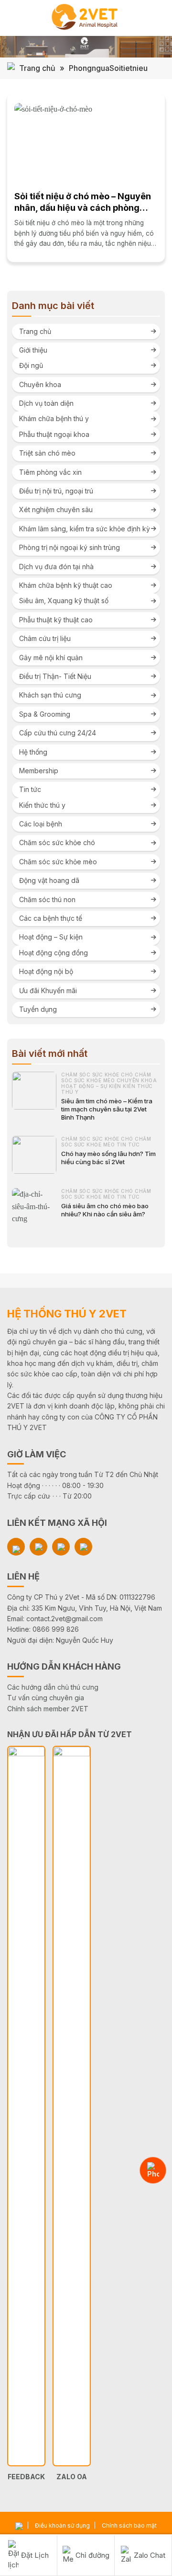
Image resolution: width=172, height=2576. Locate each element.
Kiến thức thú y (42, 805)
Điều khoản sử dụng (62, 2525)
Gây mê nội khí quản (51, 658)
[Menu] (13, 18)
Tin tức (30, 789)
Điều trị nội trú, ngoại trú (56, 491)
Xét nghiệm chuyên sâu (56, 509)
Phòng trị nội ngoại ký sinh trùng (70, 547)
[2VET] (86, 18)
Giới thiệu (33, 350)
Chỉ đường (92, 2555)
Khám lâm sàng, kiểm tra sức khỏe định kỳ (85, 529)
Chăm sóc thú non (47, 899)
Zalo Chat (150, 2555)
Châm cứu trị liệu (45, 638)
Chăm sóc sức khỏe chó (57, 842)
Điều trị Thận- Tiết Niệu (55, 676)
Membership (39, 771)
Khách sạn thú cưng (50, 695)
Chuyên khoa (40, 384)
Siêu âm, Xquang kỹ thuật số (64, 601)
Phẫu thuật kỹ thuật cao (56, 620)
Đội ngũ (31, 365)
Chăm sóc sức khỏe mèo (58, 862)
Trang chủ (37, 68)
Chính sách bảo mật (129, 2525)
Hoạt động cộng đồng (54, 953)
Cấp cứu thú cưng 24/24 (58, 733)
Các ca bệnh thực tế (51, 918)
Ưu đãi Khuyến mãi (48, 990)
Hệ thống (33, 752)
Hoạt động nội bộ (46, 971)
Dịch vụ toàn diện (46, 403)
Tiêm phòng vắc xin (50, 472)
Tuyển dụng (38, 1009)
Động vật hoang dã (49, 880)
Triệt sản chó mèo (47, 453)
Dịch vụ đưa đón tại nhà (56, 567)
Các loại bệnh (41, 824)
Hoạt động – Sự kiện (51, 937)
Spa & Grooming (45, 714)
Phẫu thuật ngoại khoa (54, 434)
